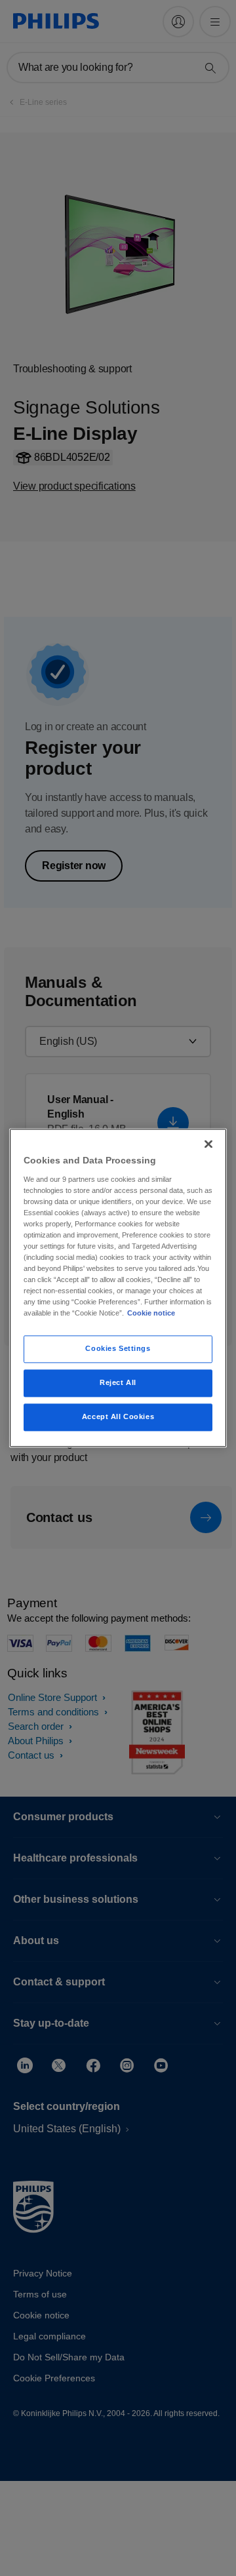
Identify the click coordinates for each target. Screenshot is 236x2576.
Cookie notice (151, 1314)
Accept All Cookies (118, 1417)
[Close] (208, 1144)
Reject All (118, 1383)
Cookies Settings (118, 1349)
